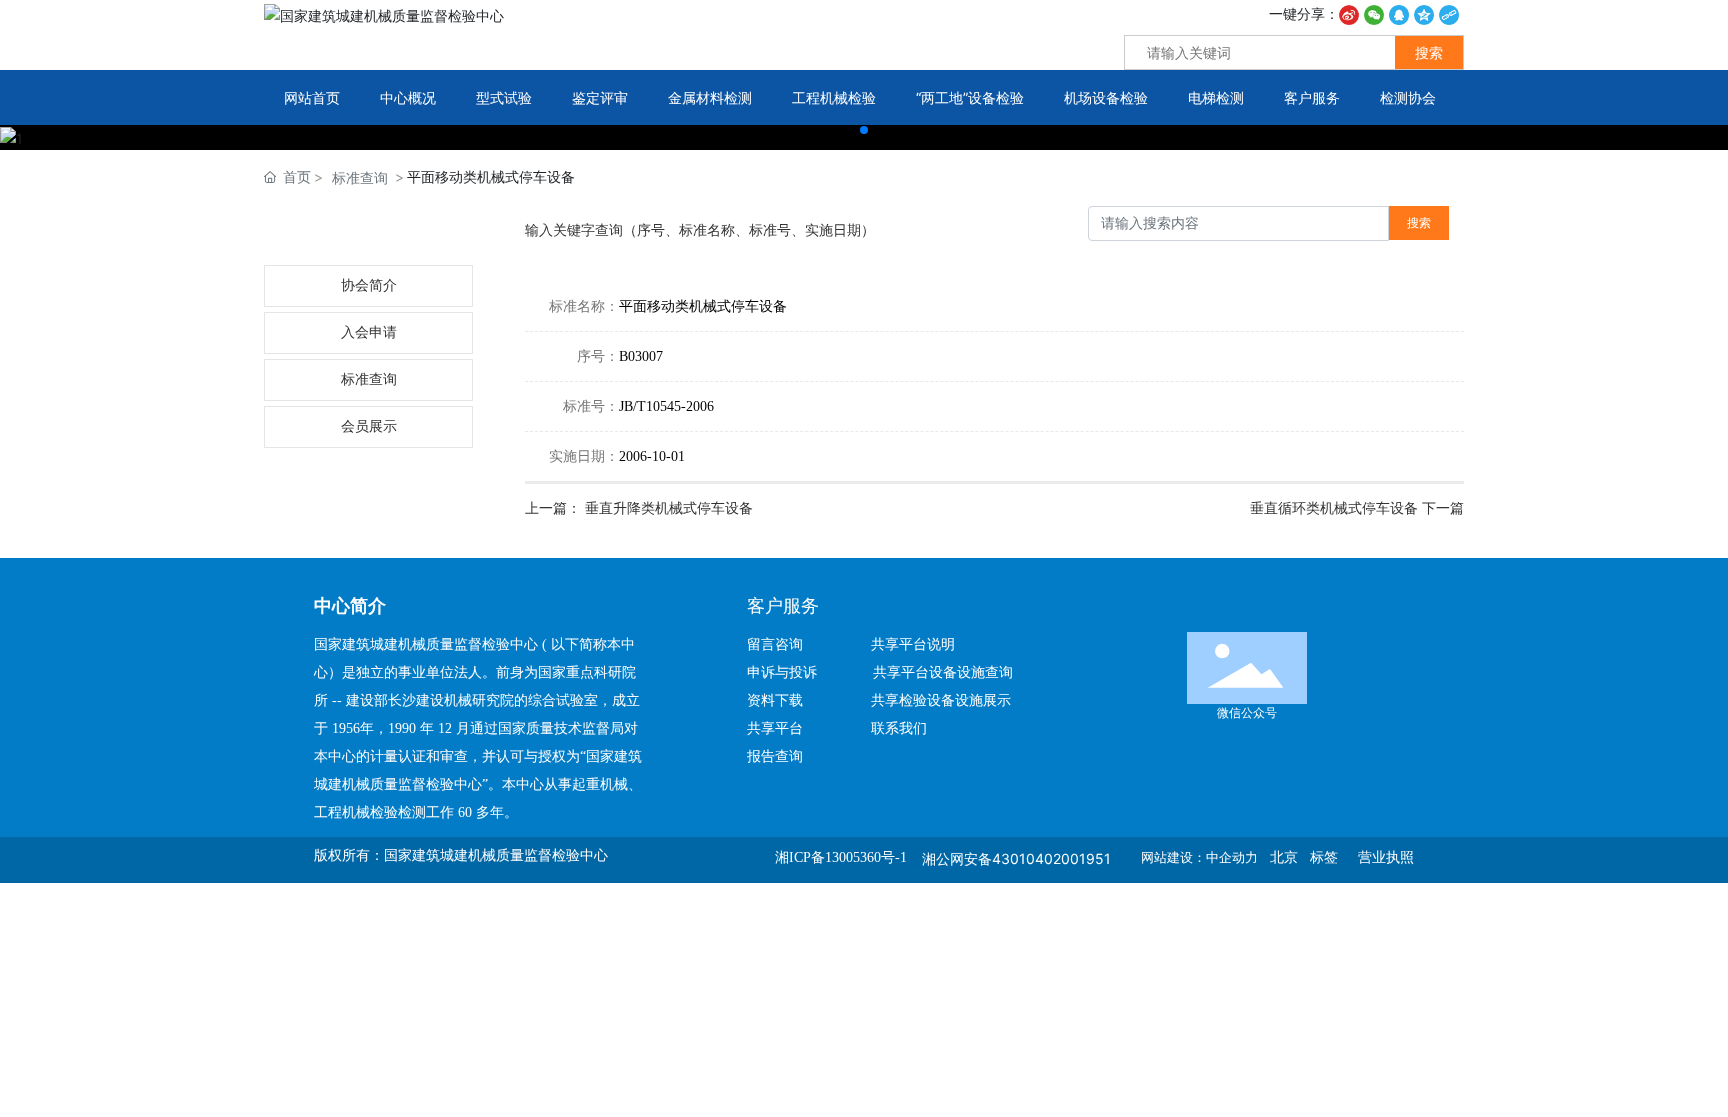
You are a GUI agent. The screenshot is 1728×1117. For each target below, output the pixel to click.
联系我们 (899, 728)
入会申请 (369, 332)
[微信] (1374, 13)
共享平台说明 (913, 644)
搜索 (1429, 52)
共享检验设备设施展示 (941, 700)
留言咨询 (783, 644)
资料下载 (783, 700)
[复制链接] (1449, 13)
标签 (1324, 857)
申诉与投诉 (788, 672)
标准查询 (360, 177)
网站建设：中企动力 (1199, 857)
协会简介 (369, 285)
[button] (864, 130)
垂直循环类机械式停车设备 (1336, 508)
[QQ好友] (1399, 13)
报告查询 (775, 756)
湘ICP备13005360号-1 (841, 857)
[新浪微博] (1349, 13)
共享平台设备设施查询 (943, 672)
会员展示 (369, 426)
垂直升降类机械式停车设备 (669, 508)
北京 (1284, 857)
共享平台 (775, 728)
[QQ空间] (1424, 13)
